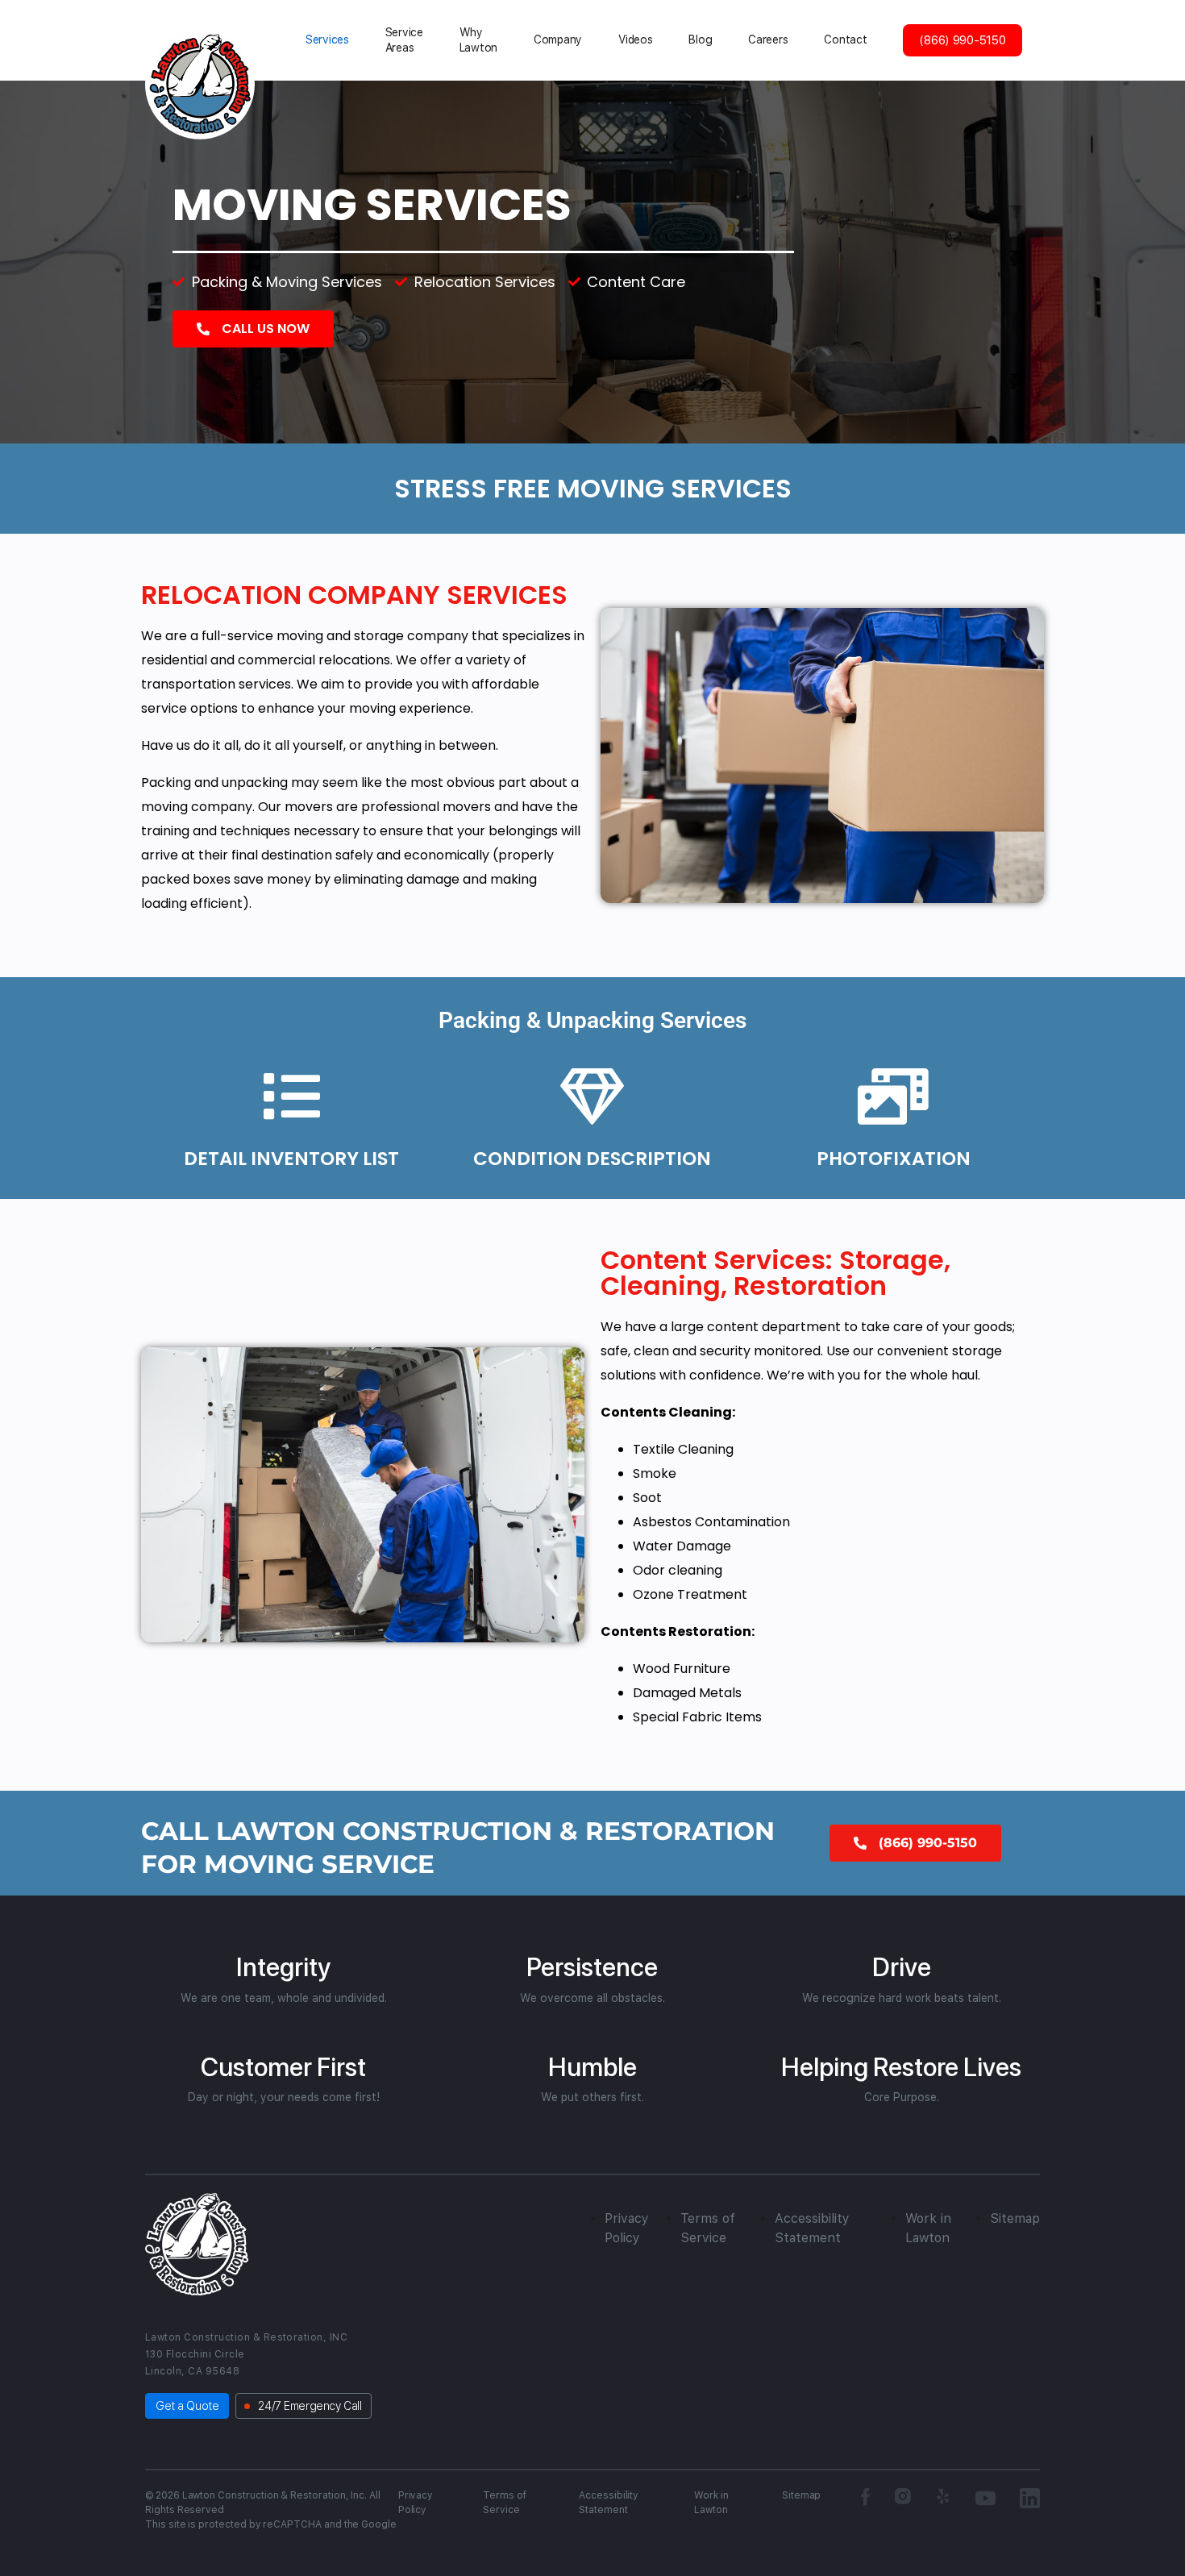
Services (327, 40)
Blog (700, 40)
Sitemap (1015, 2218)
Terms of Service (505, 2503)
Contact (845, 40)
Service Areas (404, 40)
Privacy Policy (416, 2503)
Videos (635, 40)
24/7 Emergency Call (310, 2406)
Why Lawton (478, 40)
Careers (768, 40)
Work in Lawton (711, 2503)
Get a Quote (187, 2406)
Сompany (558, 40)
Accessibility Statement (609, 2503)
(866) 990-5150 (962, 40)
